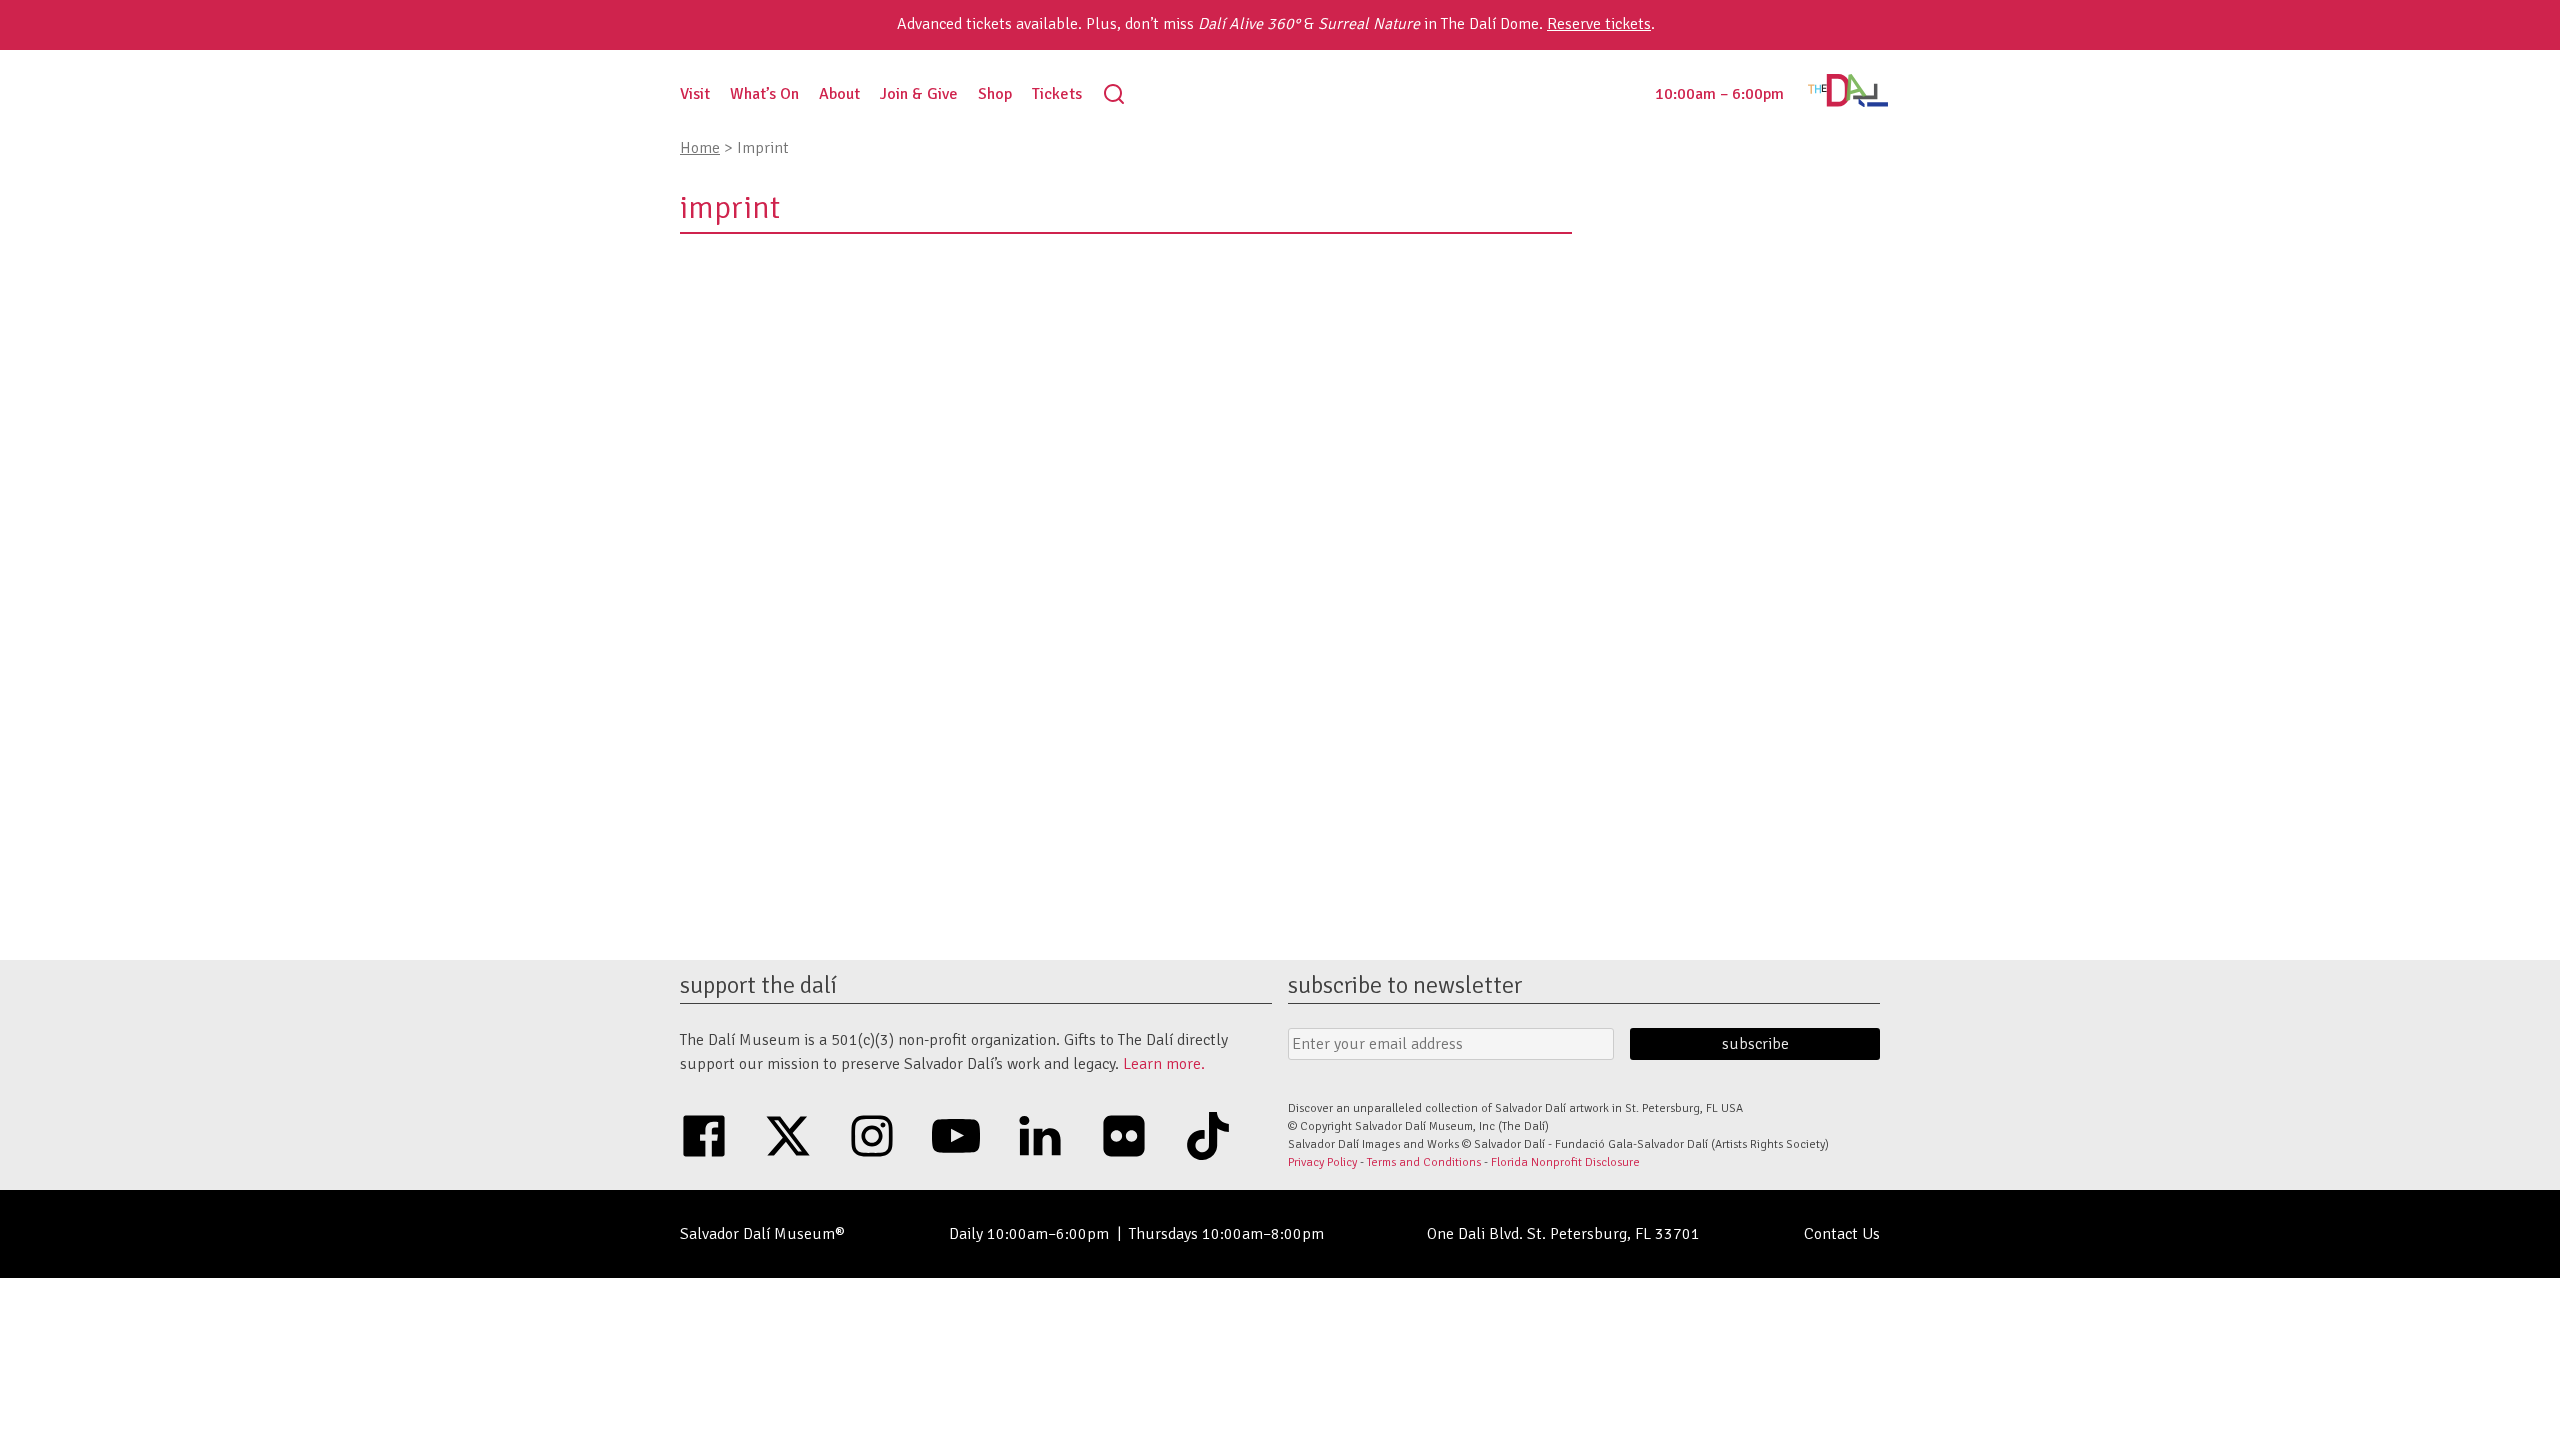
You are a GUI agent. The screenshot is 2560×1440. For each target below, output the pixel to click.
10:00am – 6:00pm (1719, 94)
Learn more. (1164, 1064)
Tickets (1057, 94)
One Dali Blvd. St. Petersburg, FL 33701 (1563, 1234)
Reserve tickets (1599, 24)
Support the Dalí (758, 985)
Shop (995, 94)
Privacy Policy (1322, 1162)
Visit (695, 94)
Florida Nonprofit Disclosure (1565, 1162)
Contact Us (1842, 1234)
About (839, 94)
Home (700, 148)
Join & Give (919, 94)
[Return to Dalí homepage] (1848, 102)
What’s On (764, 94)
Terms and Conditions (1424, 1162)
